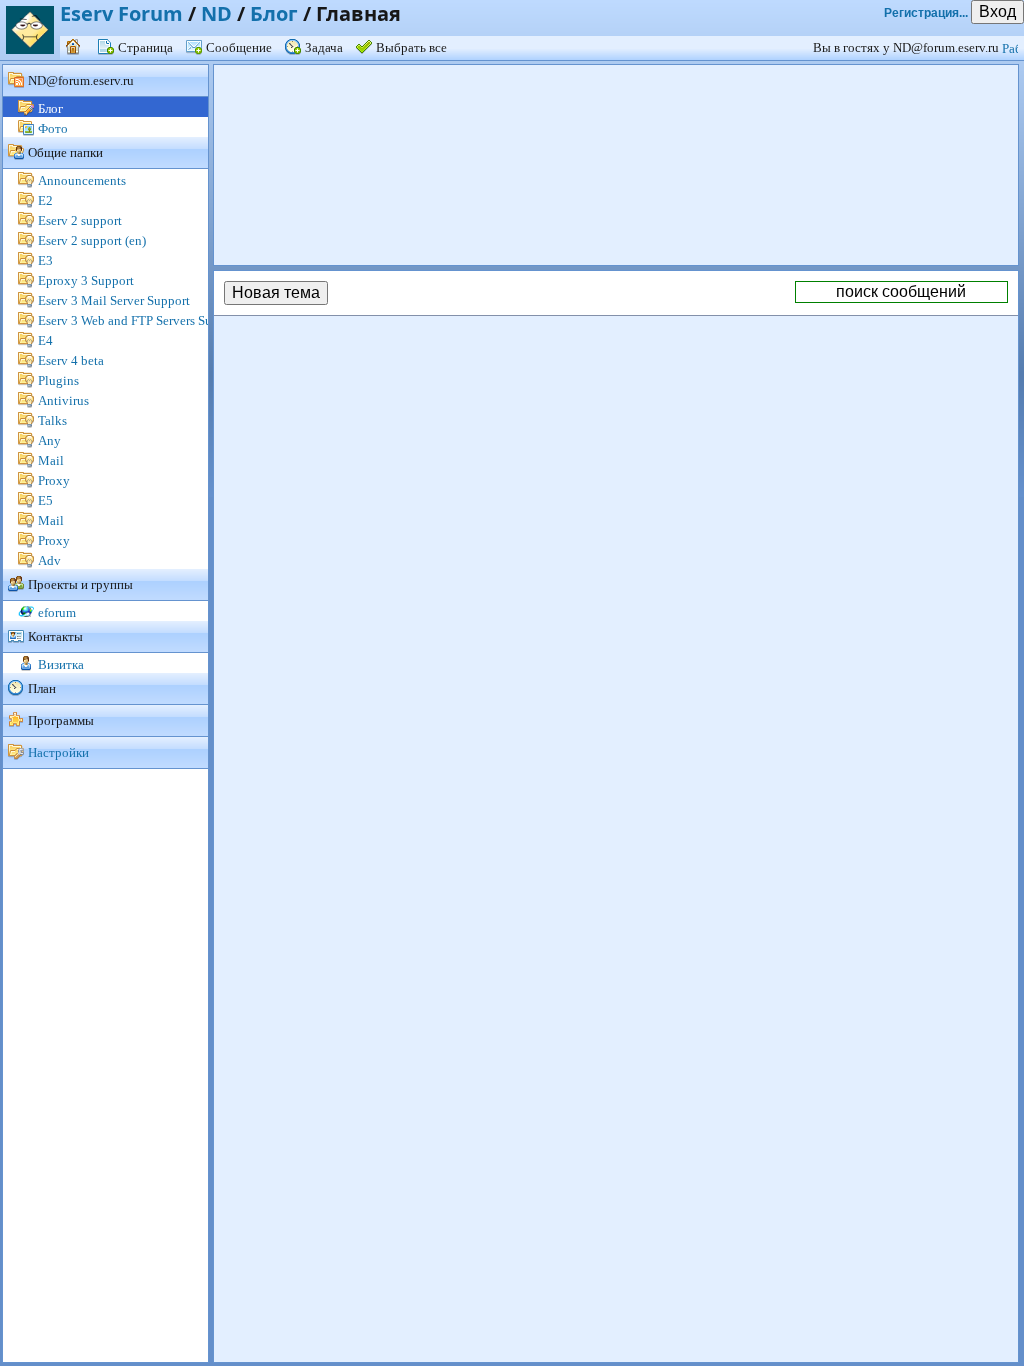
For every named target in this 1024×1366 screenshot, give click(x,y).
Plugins (58, 380)
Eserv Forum (121, 13)
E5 (45, 500)
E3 (45, 260)
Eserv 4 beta (71, 360)
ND (216, 13)
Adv (49, 560)
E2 (45, 200)
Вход (997, 11)
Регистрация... (926, 13)
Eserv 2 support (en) (92, 240)
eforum (57, 612)
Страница (145, 47)
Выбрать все (411, 47)
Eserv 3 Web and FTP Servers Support (139, 320)
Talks (52, 420)
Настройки (58, 752)
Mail (51, 460)
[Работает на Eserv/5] (1013, 47)
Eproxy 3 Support (86, 280)
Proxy (54, 480)
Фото (53, 128)
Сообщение (239, 47)
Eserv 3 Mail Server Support (114, 300)
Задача (324, 47)
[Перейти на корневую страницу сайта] (75, 47)
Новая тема (276, 292)
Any (49, 440)
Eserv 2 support (80, 220)
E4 (45, 340)
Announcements (82, 180)
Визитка (61, 664)
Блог (274, 13)
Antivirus (63, 400)
